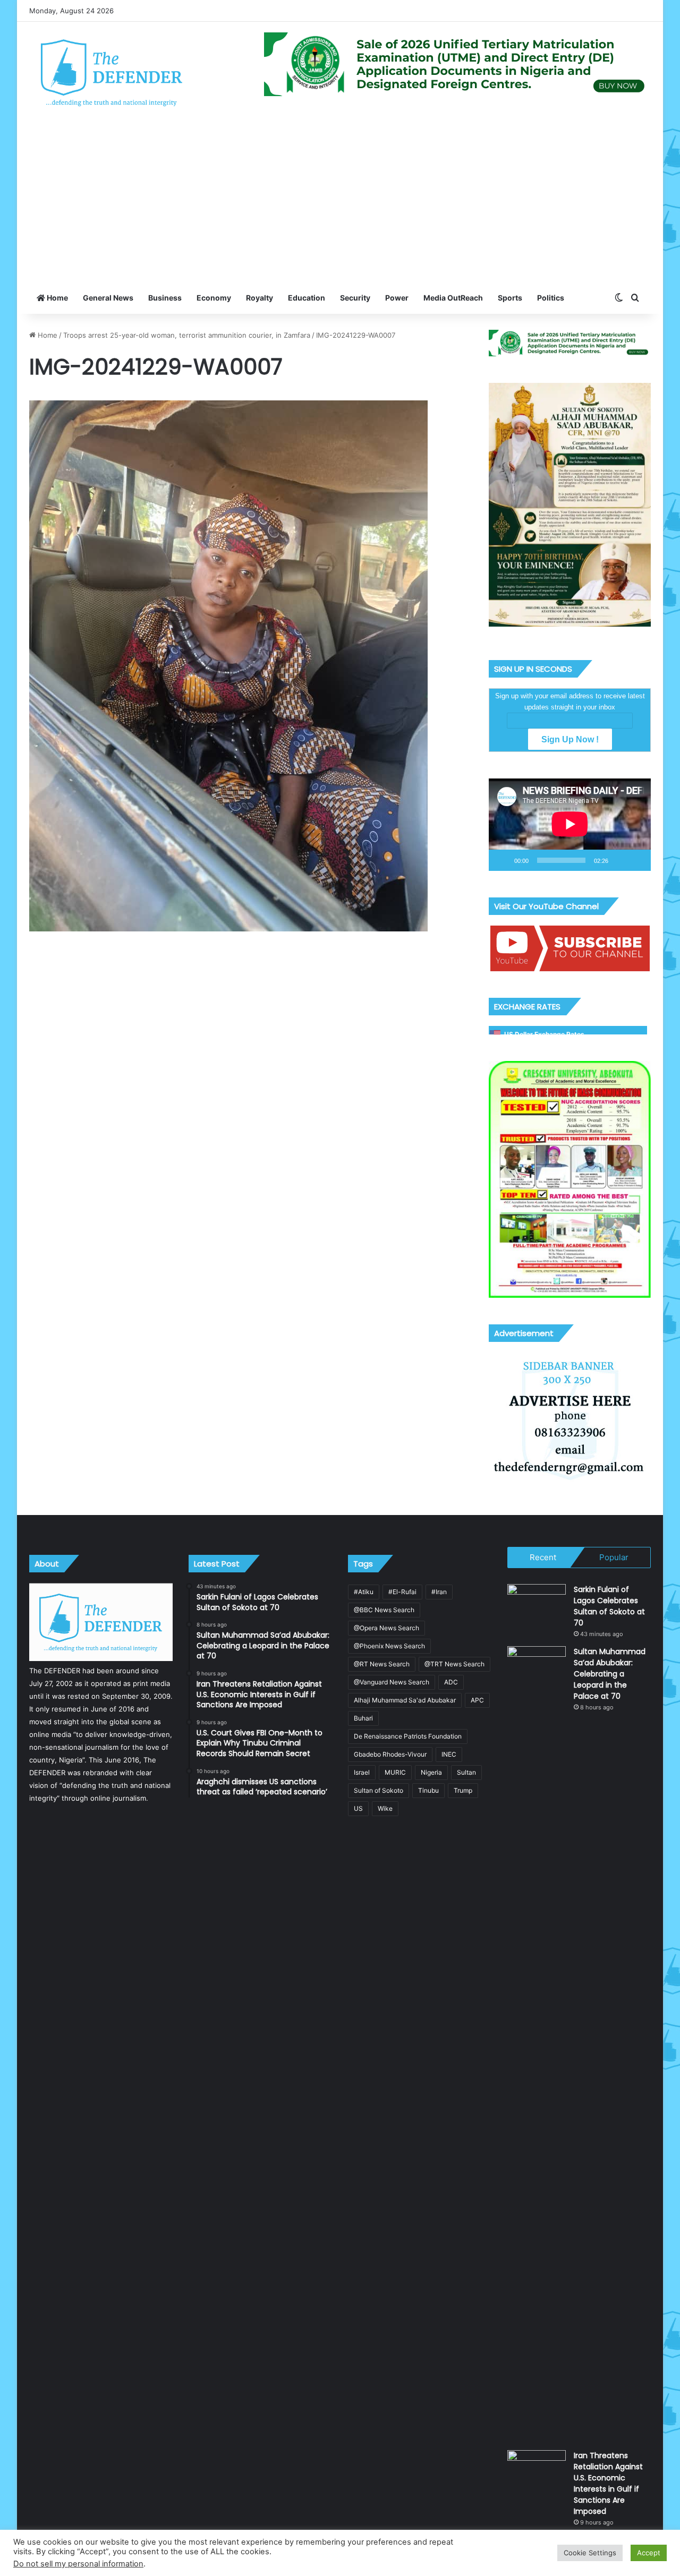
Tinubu (428, 1790)
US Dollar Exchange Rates (544, 1034)
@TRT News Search (454, 1664)
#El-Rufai (402, 1592)
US (358, 1808)
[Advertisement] (340, 202)
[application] (570, 825)
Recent (543, 1557)
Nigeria (431, 1772)
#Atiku (364, 1592)
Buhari (363, 1718)
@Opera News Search (386, 1628)
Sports (510, 298)
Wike (385, 1808)
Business (165, 298)
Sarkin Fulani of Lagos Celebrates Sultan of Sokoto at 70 (609, 1606)
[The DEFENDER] (112, 72)
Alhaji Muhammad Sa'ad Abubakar (405, 1700)
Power (397, 298)
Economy (214, 298)
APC (477, 1700)
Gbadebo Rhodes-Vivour (390, 1754)
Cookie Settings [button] (590, 2553)
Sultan (466, 1772)
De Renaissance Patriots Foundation (408, 1736)
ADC (451, 1682)
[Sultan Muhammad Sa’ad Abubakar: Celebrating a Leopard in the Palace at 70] (537, 2044)
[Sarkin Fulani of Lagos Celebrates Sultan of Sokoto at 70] (537, 1604)
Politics (551, 298)
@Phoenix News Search (389, 1646)
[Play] (503, 860)
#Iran (439, 1592)
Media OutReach (453, 298)
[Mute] (620, 860)
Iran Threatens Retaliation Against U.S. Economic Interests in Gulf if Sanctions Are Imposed (608, 2483)
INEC (449, 1754)
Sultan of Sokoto (379, 1790)
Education (307, 298)
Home (57, 298)
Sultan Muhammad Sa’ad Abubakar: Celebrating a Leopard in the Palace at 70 (610, 1674)
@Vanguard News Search (392, 1682)
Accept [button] (649, 2553)
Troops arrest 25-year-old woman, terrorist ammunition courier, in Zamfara (187, 335)
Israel (362, 1772)
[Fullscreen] (637, 860)
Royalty (260, 298)
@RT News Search (382, 1664)
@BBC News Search (384, 1610)
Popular (614, 1557)
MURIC (395, 1772)
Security (355, 298)
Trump (463, 1790)
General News (108, 298)
